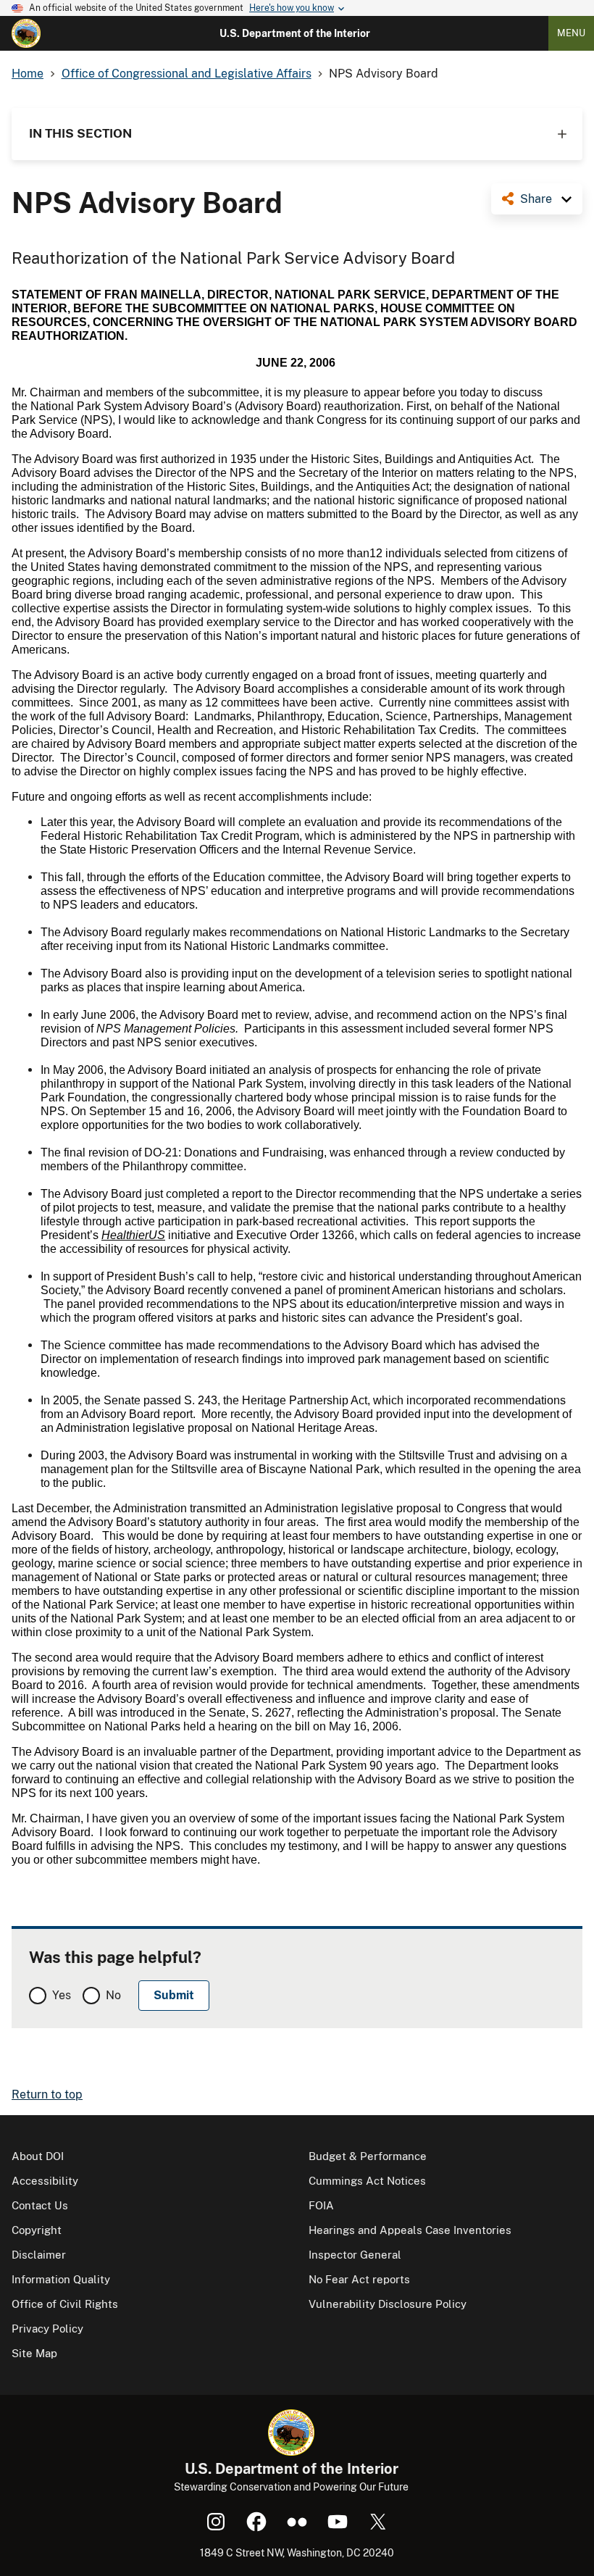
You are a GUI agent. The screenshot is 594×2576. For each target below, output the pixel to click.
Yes (62, 1995)
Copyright (37, 2230)
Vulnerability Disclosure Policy (388, 2304)
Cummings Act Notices (367, 2181)
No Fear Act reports (359, 2279)
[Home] (26, 33)
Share (536, 199)
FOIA (321, 2205)
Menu (571, 33)
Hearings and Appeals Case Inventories (410, 2230)
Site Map (34, 2353)
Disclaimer (39, 2255)
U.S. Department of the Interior (295, 33)
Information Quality (61, 2279)
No (113, 1995)
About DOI (38, 2156)
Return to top (47, 2094)
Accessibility (45, 2181)
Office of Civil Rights (65, 2304)
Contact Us (40, 2205)
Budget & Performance (368, 2156)
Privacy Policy (47, 2329)
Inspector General (355, 2255)
